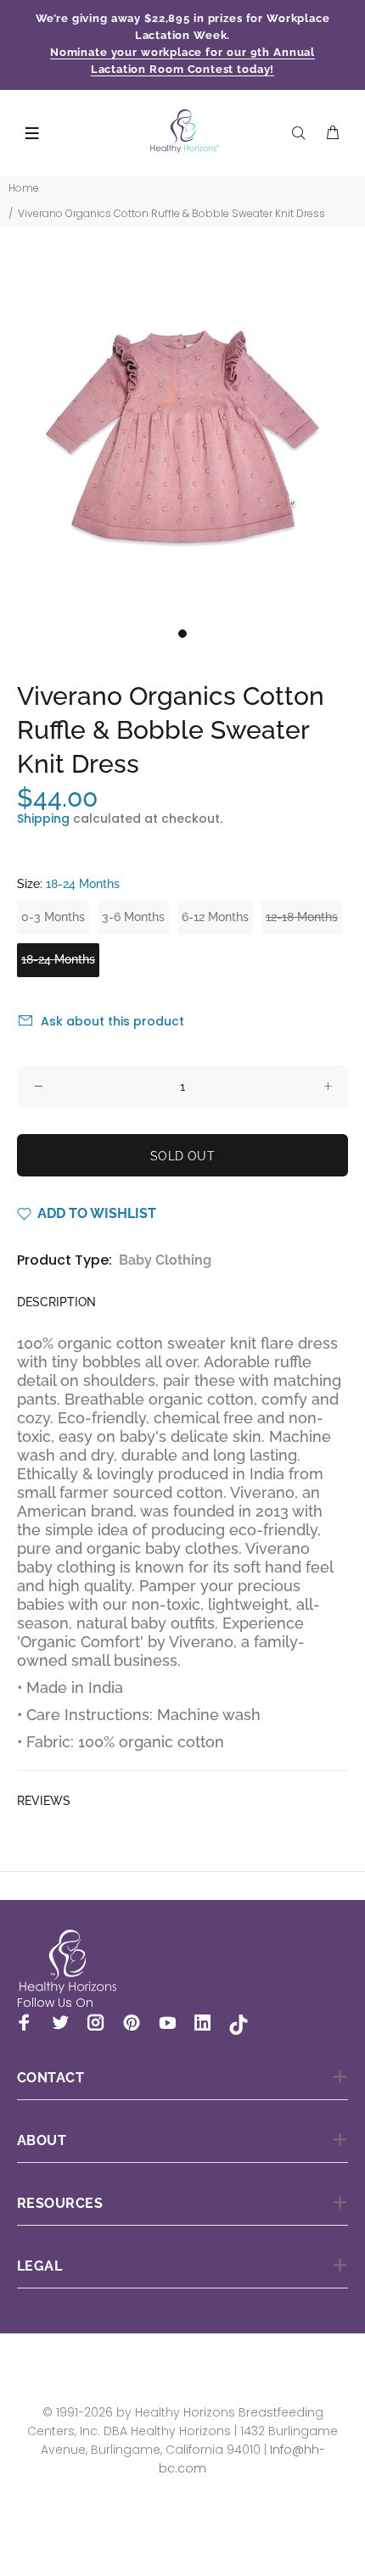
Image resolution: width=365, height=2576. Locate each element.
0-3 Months (53, 917)
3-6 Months (133, 917)
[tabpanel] (182, 437)
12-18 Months (302, 917)
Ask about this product (112, 1021)
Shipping (43, 819)
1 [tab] (182, 634)
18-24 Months (58, 959)
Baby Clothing (165, 1260)
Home (24, 188)
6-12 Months (215, 917)
